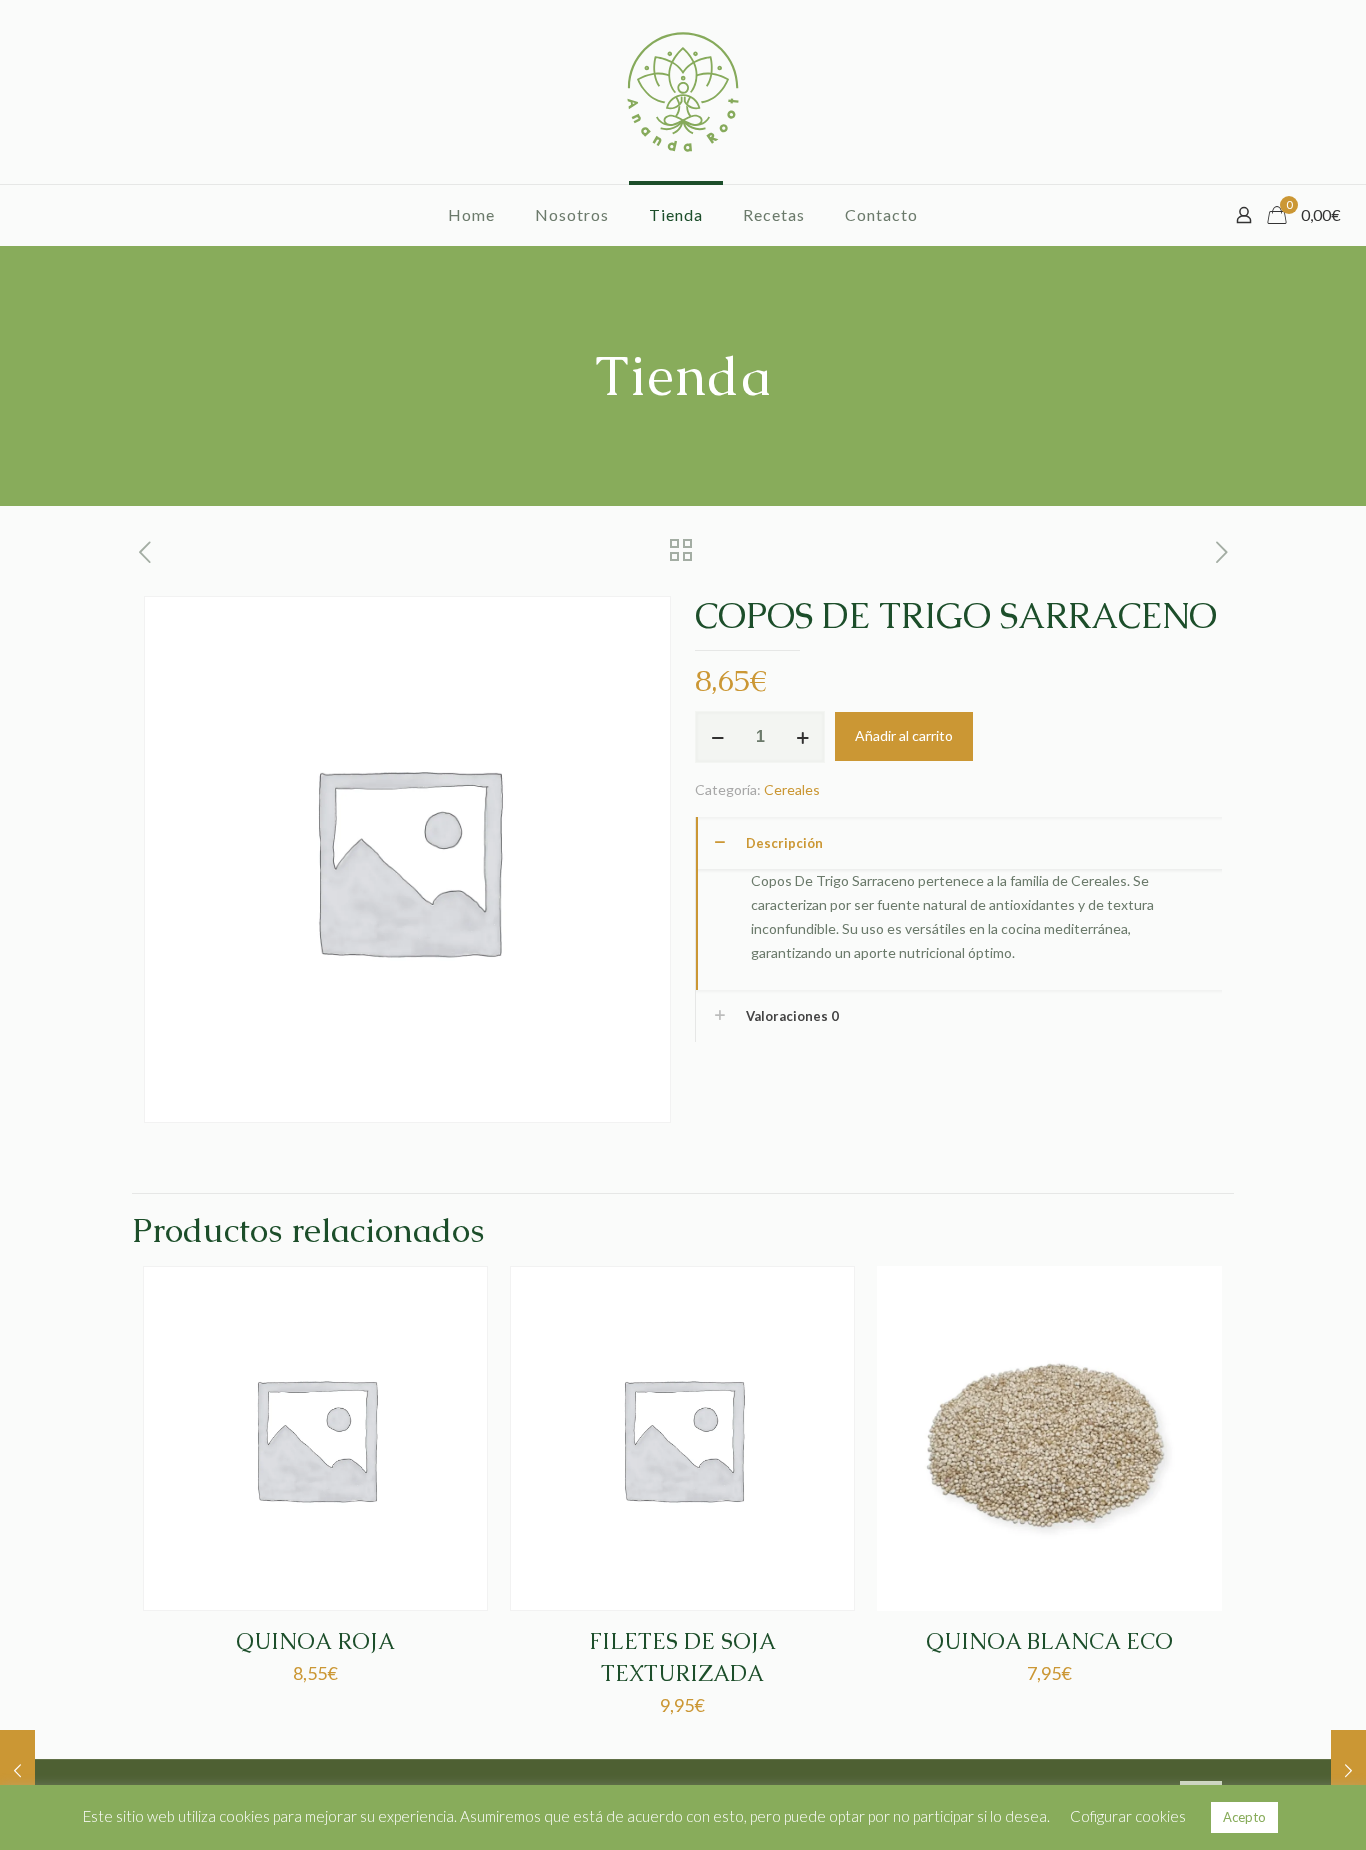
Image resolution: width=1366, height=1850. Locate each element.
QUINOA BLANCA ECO (1049, 1641)
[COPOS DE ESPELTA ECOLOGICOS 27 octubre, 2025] (1348, 1770)
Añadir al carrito (904, 735)
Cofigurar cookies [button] (1128, 1816)
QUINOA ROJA (315, 1641)
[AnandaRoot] (683, 92)
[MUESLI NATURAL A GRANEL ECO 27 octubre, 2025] (17, 1770)
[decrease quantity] (717, 737)
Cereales (792, 789)
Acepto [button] (1244, 1817)
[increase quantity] (802, 737)
